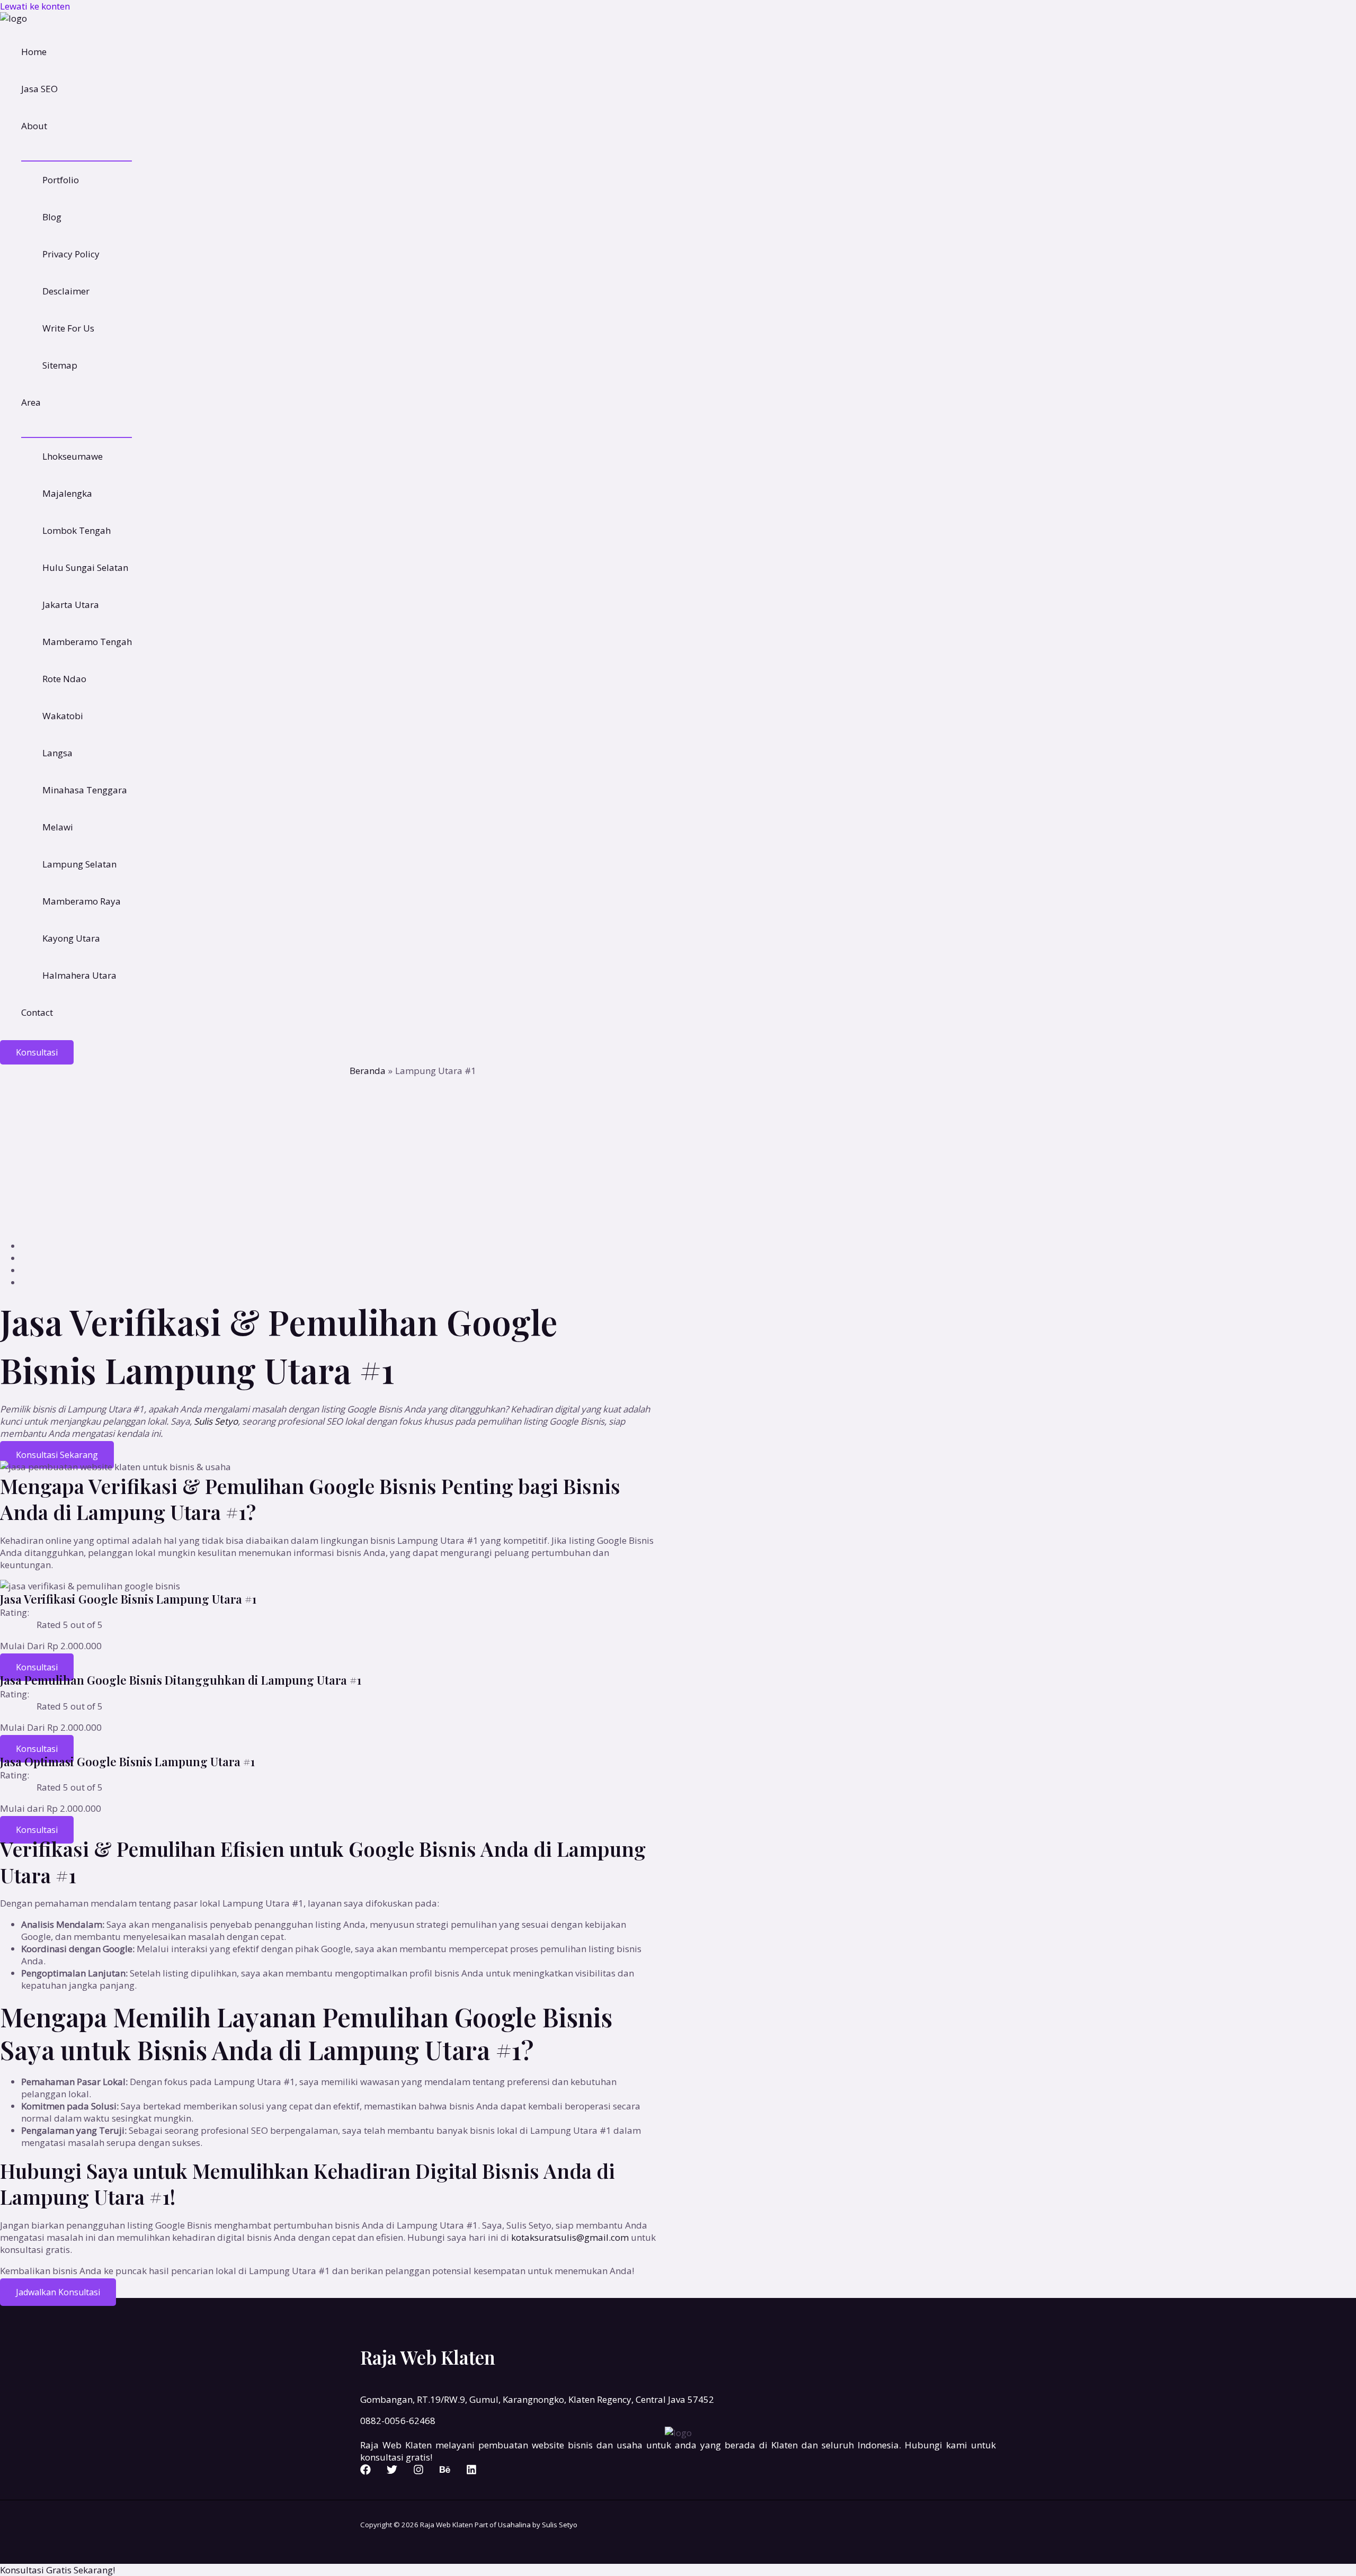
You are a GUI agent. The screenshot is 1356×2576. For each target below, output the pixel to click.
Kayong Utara (71, 938)
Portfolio (61, 180)
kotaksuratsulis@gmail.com (570, 2237)
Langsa (57, 753)
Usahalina (514, 2525)
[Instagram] (418, 2471)
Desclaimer (66, 291)
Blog (52, 217)
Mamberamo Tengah (87, 642)
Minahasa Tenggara (85, 790)
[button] (37, 1052)
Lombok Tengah (77, 530)
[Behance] (445, 2471)
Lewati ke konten (35, 6)
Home (34, 52)
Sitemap (60, 365)
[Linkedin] (471, 2471)
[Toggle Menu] (77, 153)
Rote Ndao (64, 679)
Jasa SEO (39, 89)
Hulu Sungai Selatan (85, 567)
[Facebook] (365, 2471)
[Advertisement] (678, 1157)
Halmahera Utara (79, 975)
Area (31, 402)
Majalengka (67, 493)
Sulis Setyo (216, 1421)
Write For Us (68, 328)
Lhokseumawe (73, 456)
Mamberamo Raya (82, 901)
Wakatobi (63, 716)
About (34, 126)
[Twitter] (392, 2471)
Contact (37, 1012)
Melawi (58, 827)
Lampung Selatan (79, 864)
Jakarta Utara (71, 605)
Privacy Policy (71, 254)
